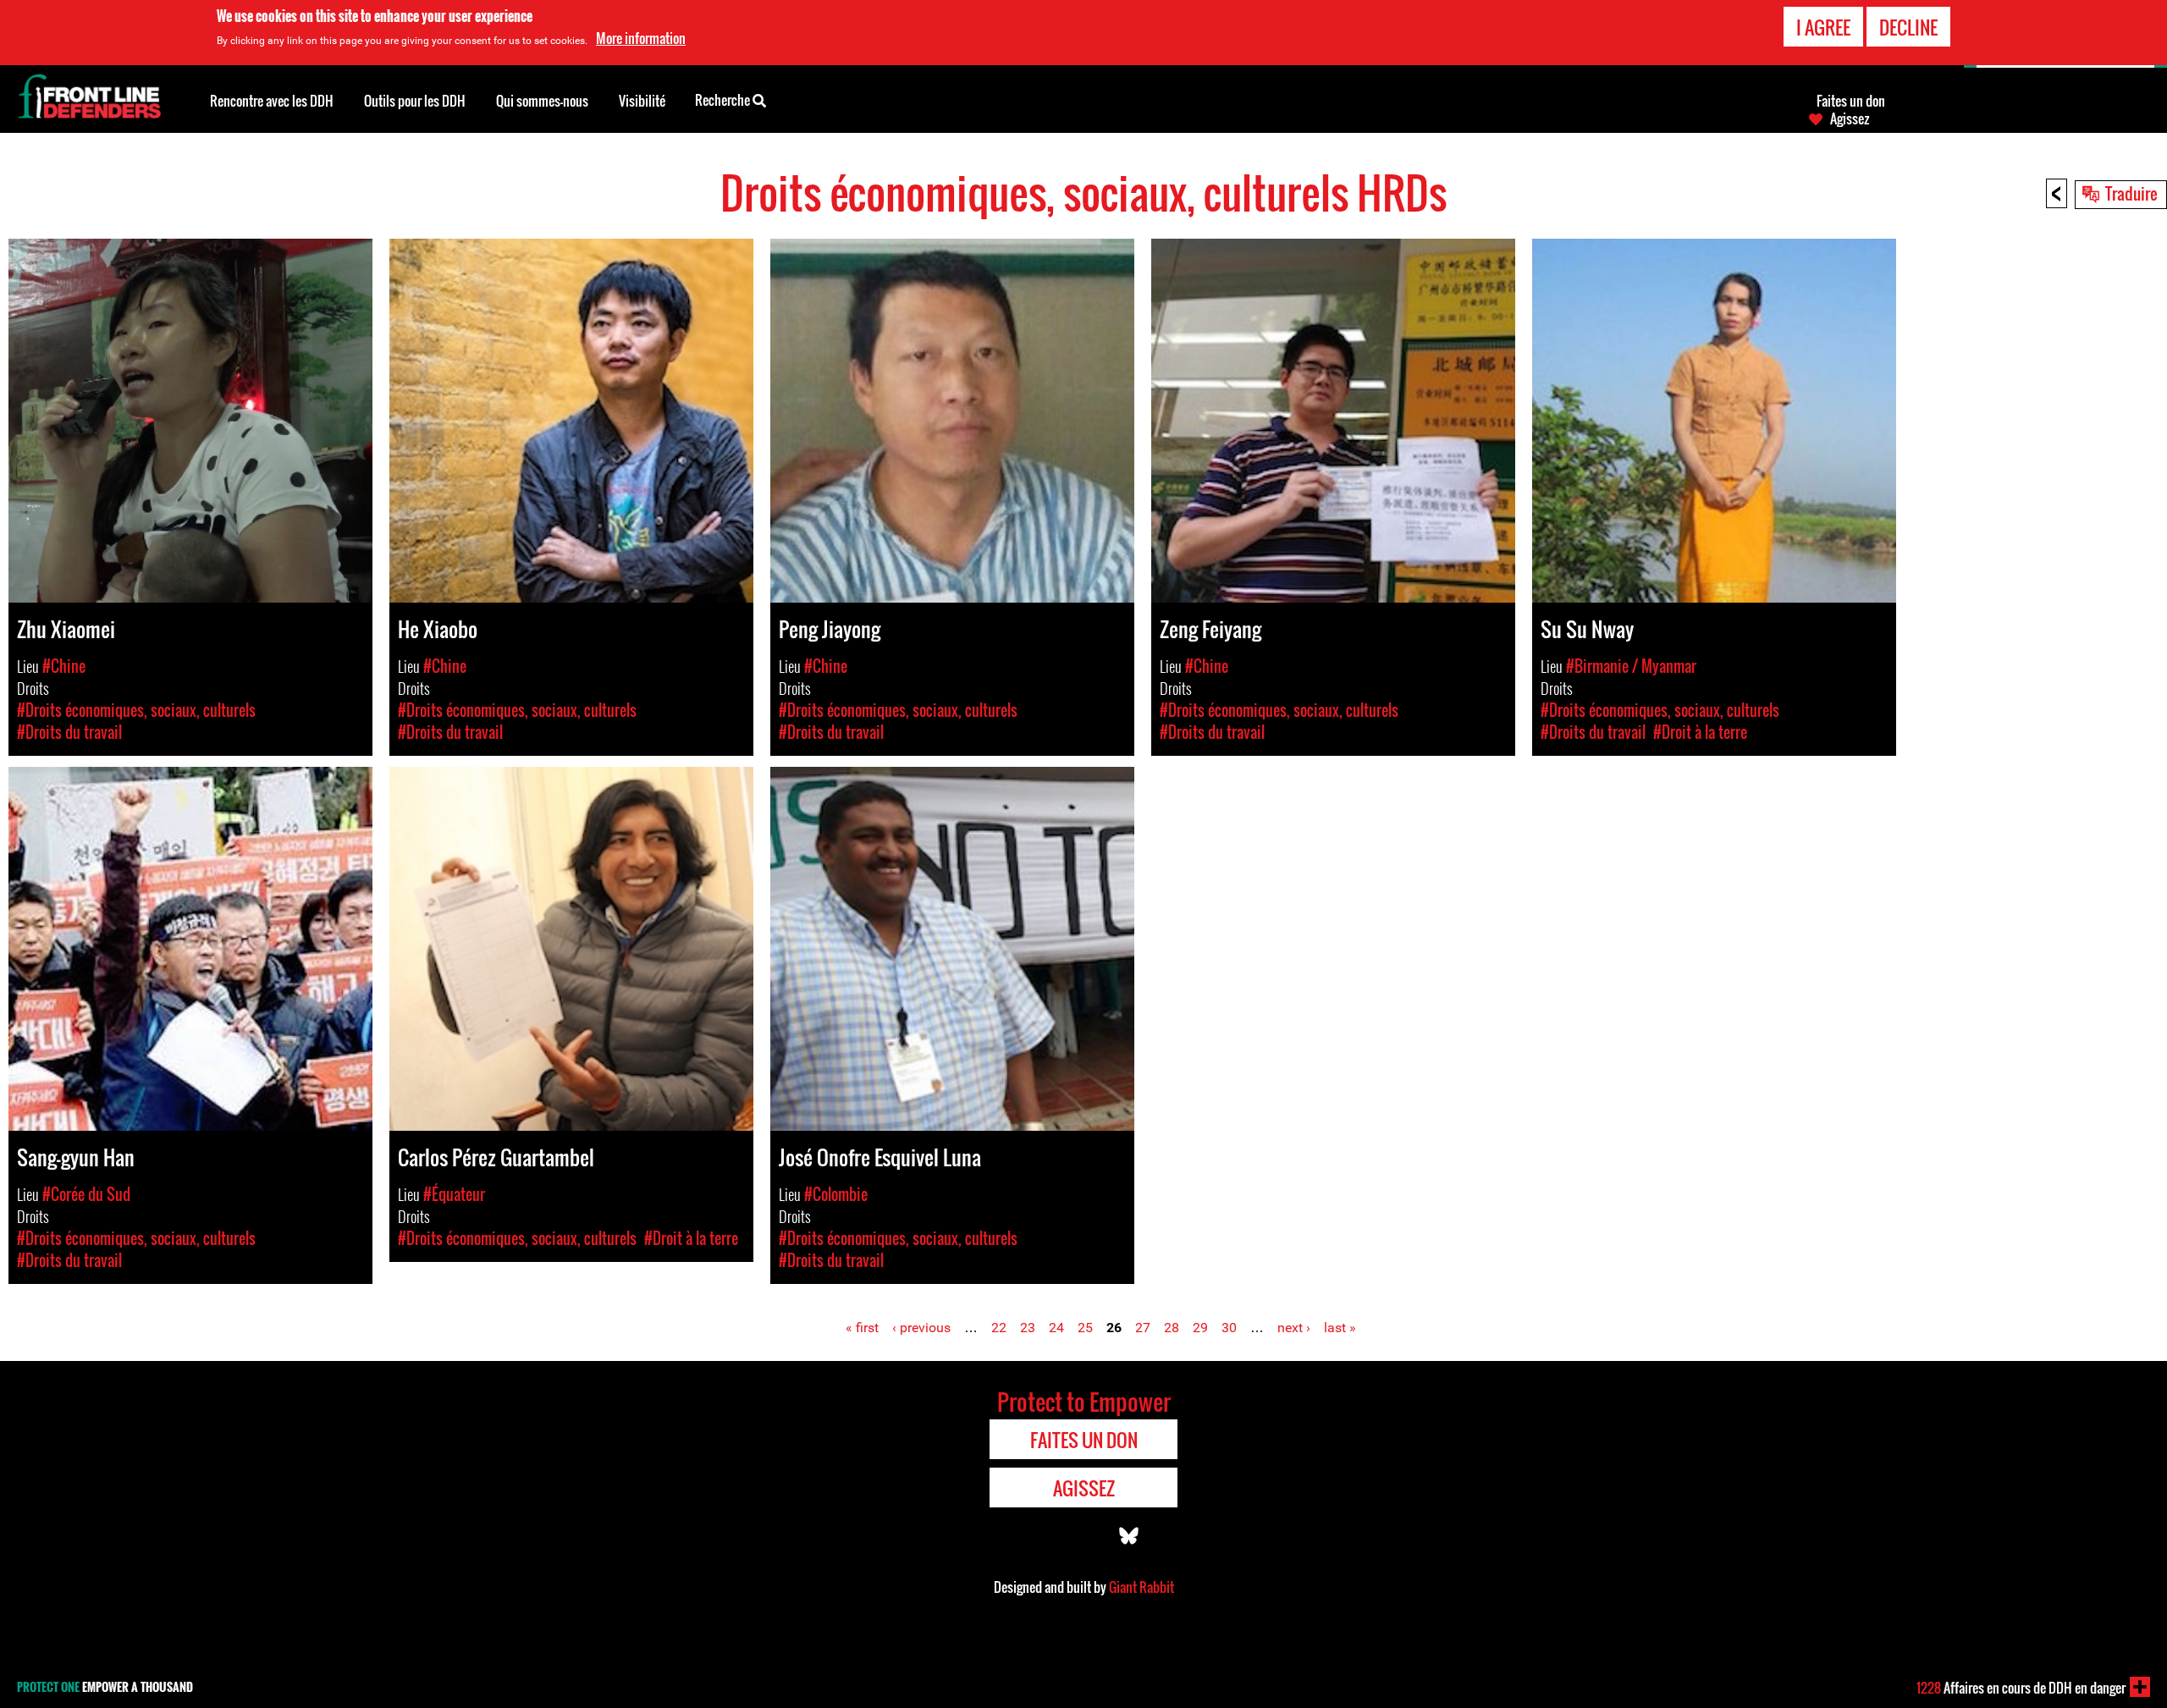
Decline (1908, 27)
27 (1143, 1328)
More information (641, 38)
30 (1229, 1328)
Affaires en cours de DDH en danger (2021, 1688)
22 (999, 1328)
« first (862, 1328)
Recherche (724, 100)
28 (1172, 1328)
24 (1056, 1328)
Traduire (2131, 193)
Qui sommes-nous (542, 101)
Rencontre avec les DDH (272, 101)
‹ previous (921, 1328)
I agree (1823, 27)
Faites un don (1851, 101)
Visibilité (642, 101)
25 (1085, 1328)
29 (1200, 1328)
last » (1340, 1328)
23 (1028, 1328)
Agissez (1850, 118)
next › (1294, 1328)
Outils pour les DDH (415, 101)
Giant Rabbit (1141, 1587)
